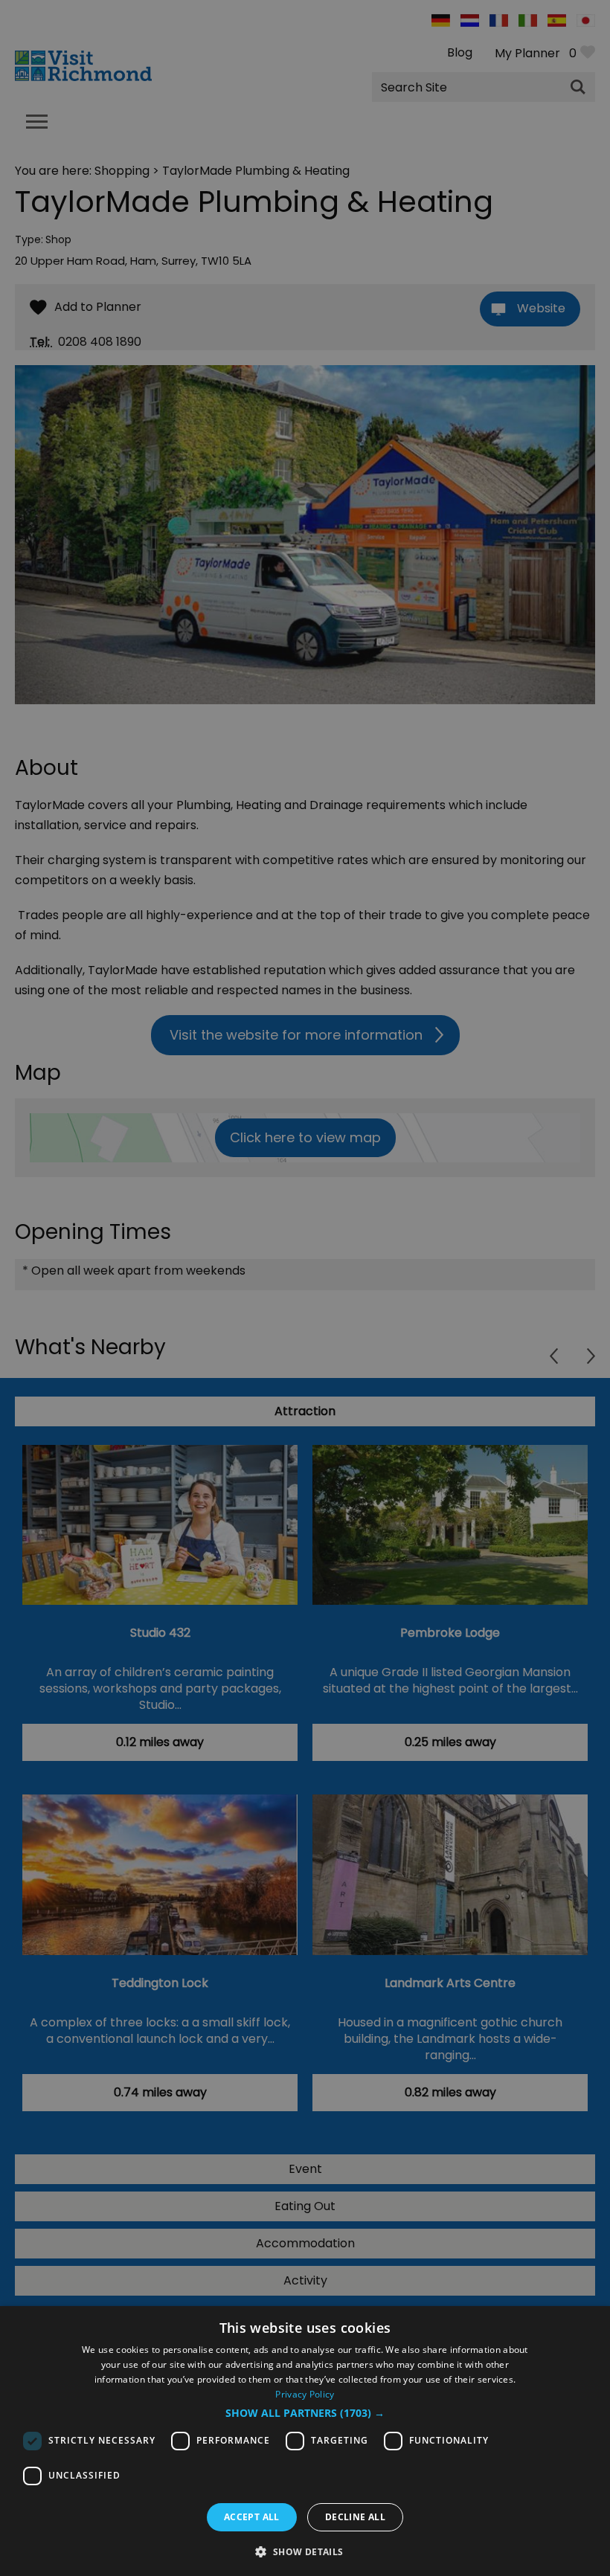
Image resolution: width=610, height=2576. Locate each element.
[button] (305, 2413)
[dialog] (305, 2441)
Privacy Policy (305, 2394)
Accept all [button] (252, 2517)
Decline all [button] (355, 2517)
